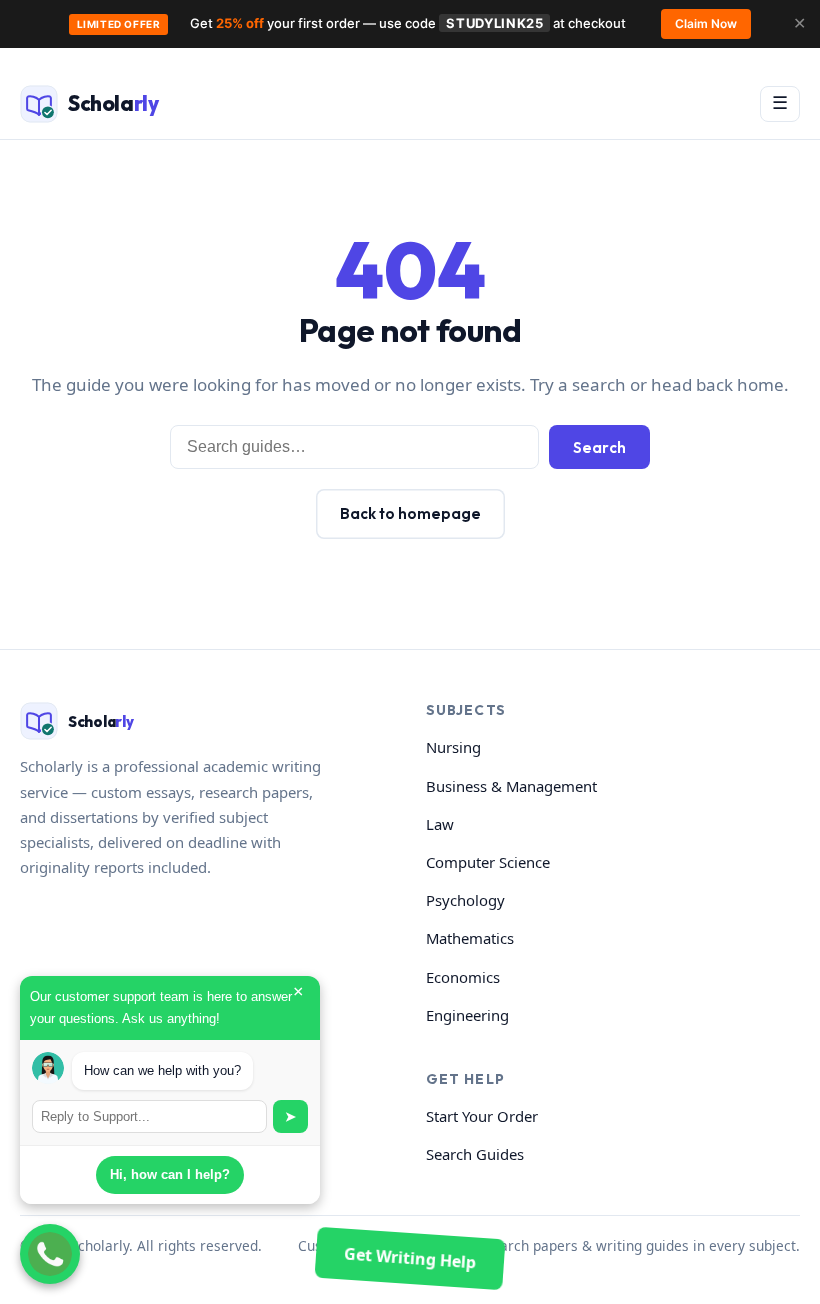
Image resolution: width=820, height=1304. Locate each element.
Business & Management (511, 786)
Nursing (453, 747)
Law (440, 824)
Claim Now (706, 23)
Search (599, 447)
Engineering (467, 1015)
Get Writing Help (410, 1257)
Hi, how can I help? (170, 1174)
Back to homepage (410, 513)
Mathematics (470, 938)
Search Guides (475, 1154)
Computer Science (488, 862)
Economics (463, 977)
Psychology (465, 900)
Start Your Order (482, 1116)
